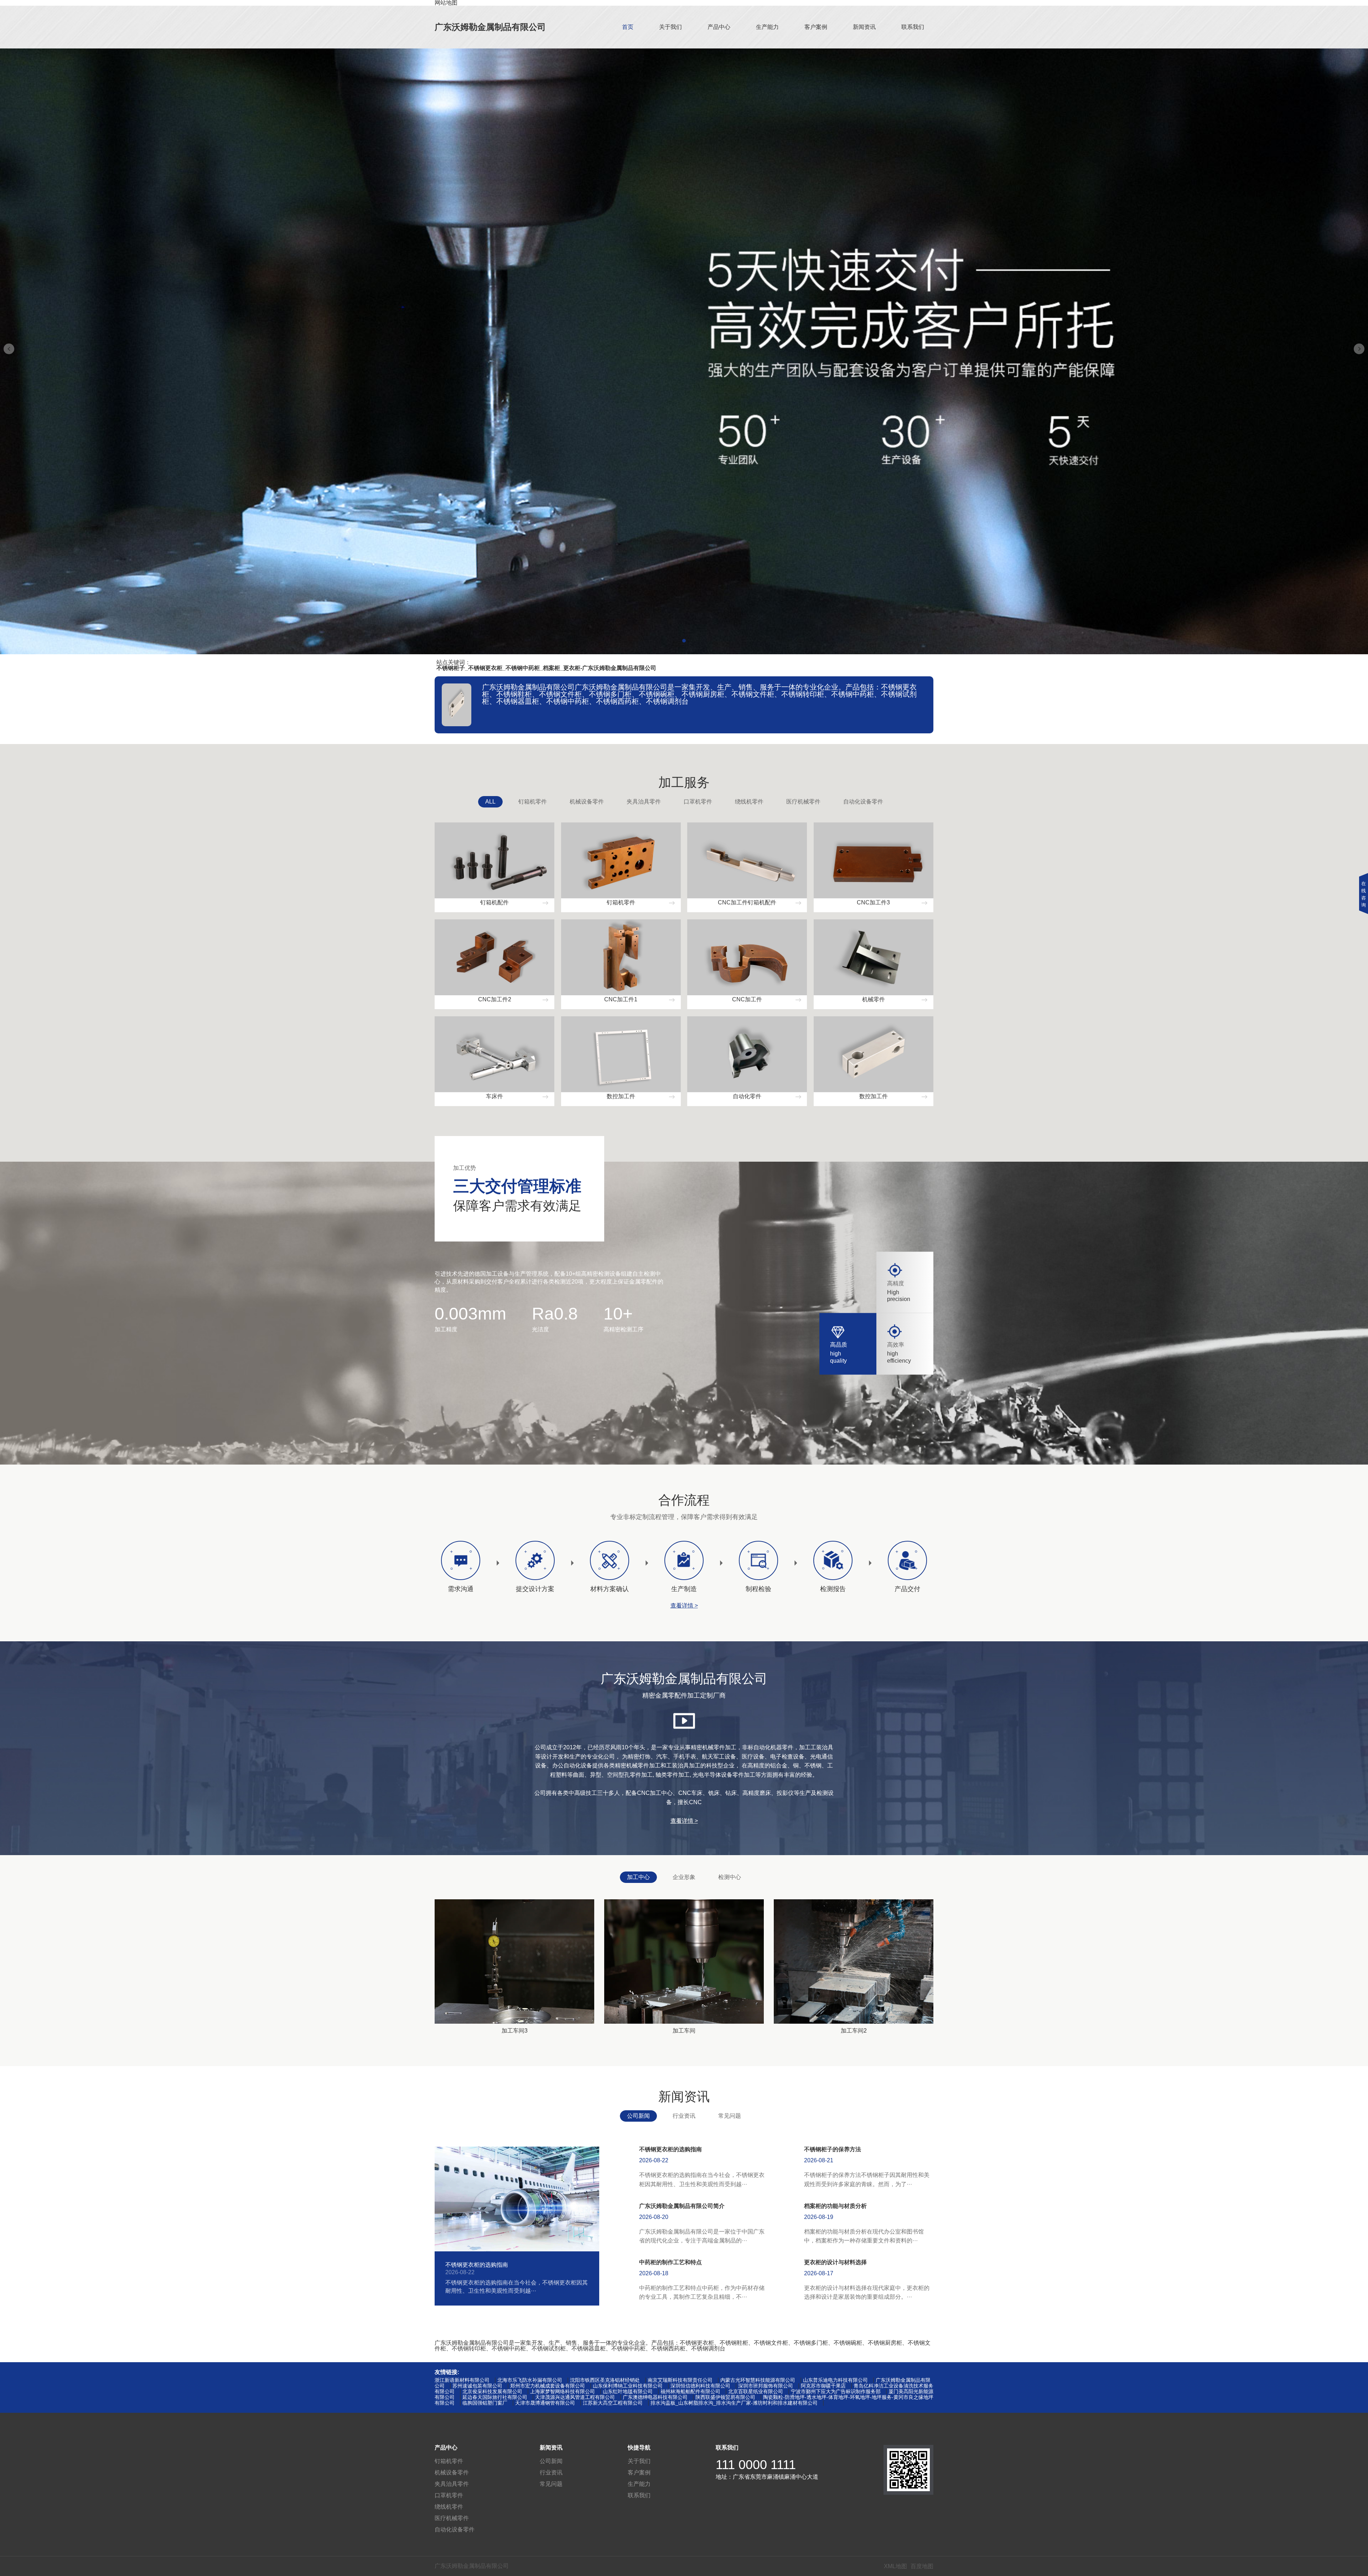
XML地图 (895, 2566)
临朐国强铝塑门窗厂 (485, 2403)
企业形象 (684, 1877)
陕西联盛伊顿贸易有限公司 (725, 2397)
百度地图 (922, 2566)
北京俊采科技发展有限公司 (492, 2391)
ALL (490, 802)
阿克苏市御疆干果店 (823, 2386)
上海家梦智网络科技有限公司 (563, 2391)
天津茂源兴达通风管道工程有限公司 (575, 2397)
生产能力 (767, 27)
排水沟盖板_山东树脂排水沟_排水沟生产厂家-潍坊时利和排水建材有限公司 (734, 2403)
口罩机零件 (698, 802)
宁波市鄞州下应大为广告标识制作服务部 (836, 2391)
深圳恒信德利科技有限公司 (700, 2386)
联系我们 (913, 27)
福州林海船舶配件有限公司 (690, 2391)
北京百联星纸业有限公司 (756, 2391)
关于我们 (670, 27)
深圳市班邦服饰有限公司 (766, 2386)
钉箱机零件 (533, 802)
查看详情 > (684, 1606)
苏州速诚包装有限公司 (477, 2386)
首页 (628, 27)
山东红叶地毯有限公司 (628, 2391)
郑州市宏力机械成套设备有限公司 (548, 2386)
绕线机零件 (749, 802)
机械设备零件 (587, 802)
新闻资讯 (864, 27)
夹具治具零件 (644, 802)
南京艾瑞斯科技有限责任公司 (680, 2380)
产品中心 (719, 27)
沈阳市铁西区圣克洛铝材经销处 (605, 2380)
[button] (684, 641)
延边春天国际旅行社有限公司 (495, 2397)
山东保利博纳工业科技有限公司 (628, 2386)
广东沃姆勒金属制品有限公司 (490, 27)
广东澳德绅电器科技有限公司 (655, 2397)
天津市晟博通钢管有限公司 (545, 2403)
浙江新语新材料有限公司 (462, 2380)
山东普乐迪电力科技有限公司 (835, 2380)
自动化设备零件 (863, 802)
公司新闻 (638, 2116)
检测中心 (730, 1877)
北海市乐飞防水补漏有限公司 (530, 2380)
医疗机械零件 (803, 802)
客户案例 (816, 27)
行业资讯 (684, 2116)
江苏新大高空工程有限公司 (613, 2403)
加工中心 (638, 1877)
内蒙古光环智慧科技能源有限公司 (758, 2380)
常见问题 (730, 2116)
